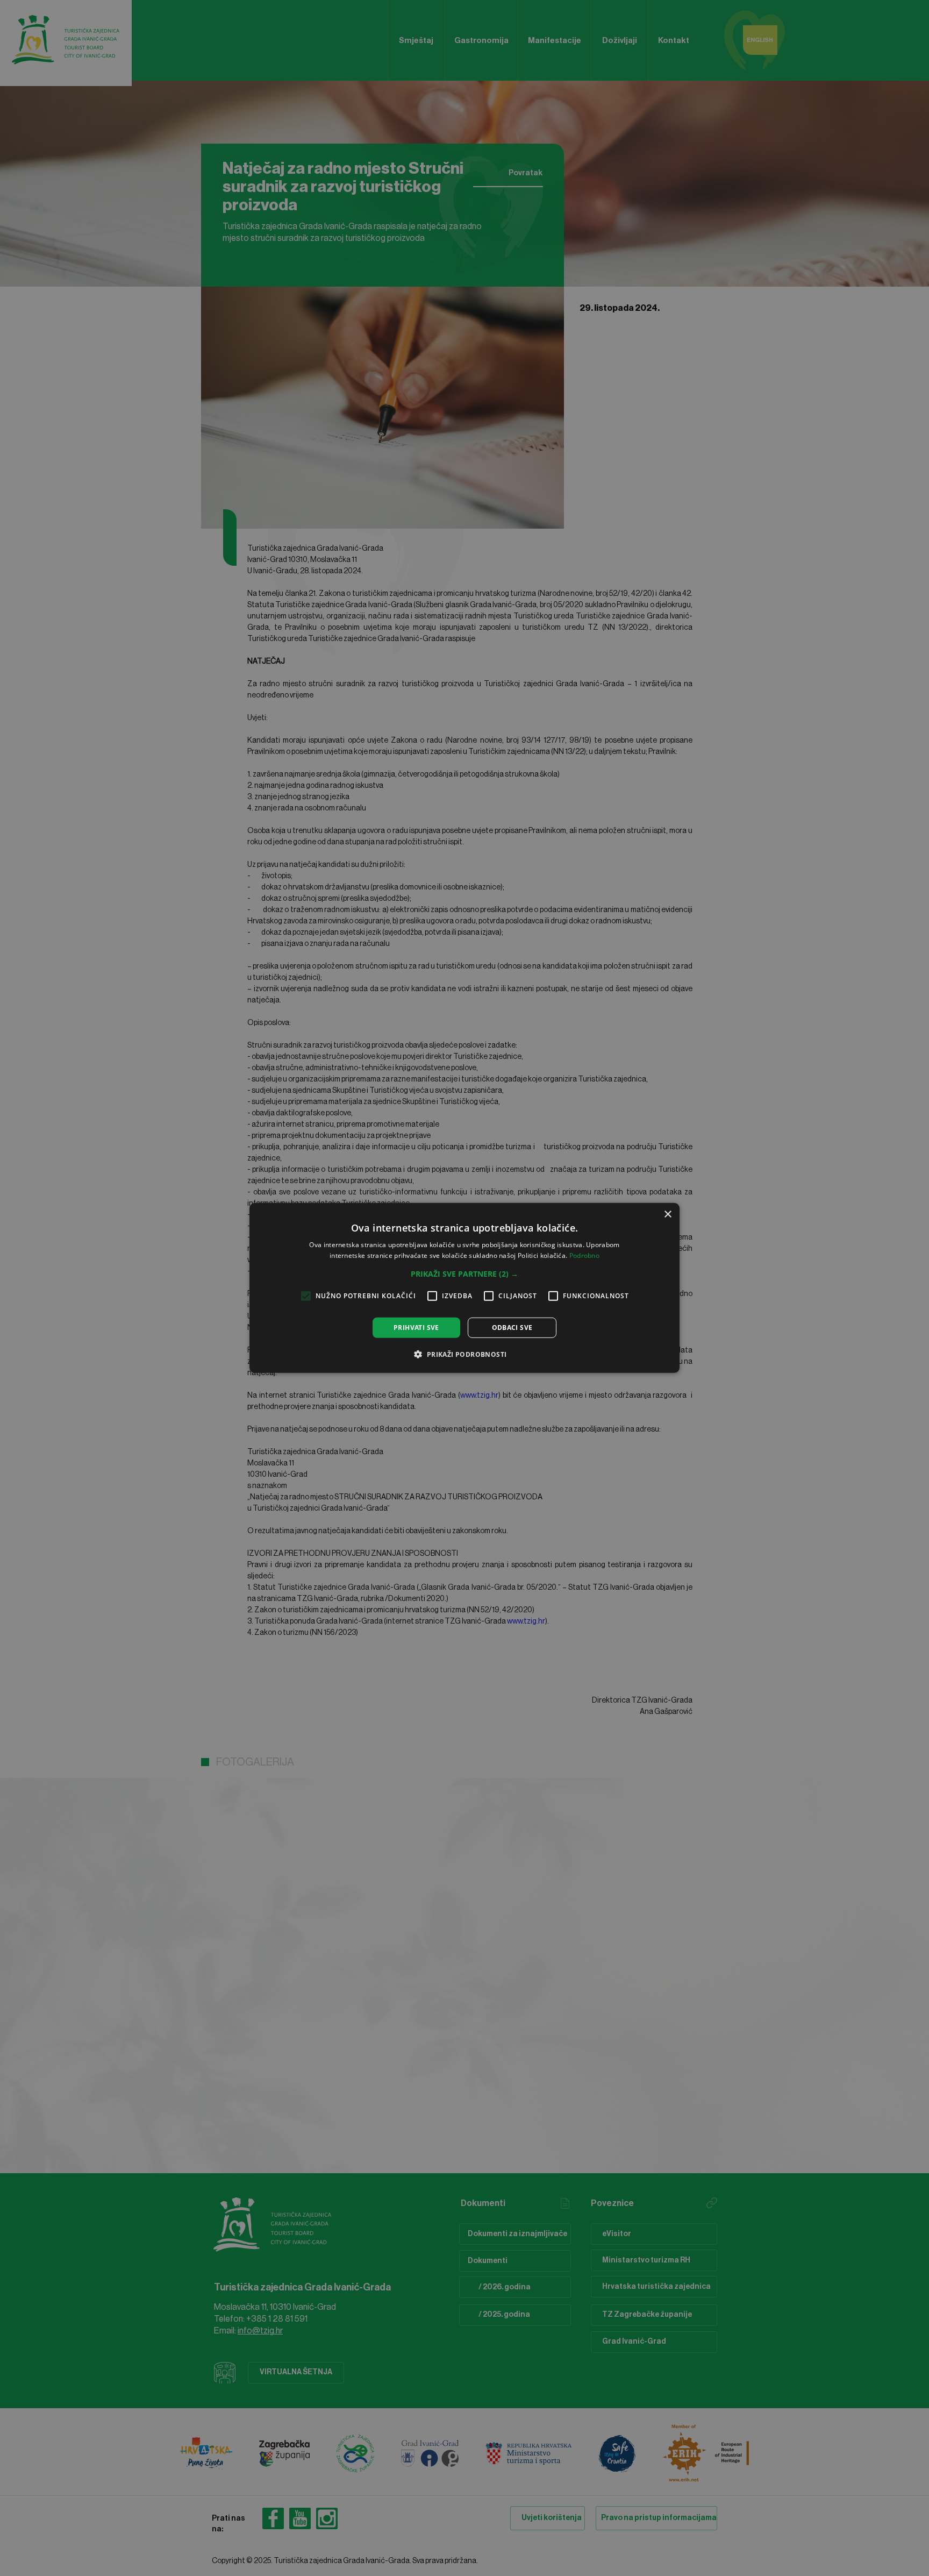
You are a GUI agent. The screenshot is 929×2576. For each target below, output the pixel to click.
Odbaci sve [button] (512, 1328)
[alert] (464, 1288)
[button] (464, 1274)
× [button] (667, 1215)
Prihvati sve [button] (416, 1328)
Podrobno (584, 1255)
